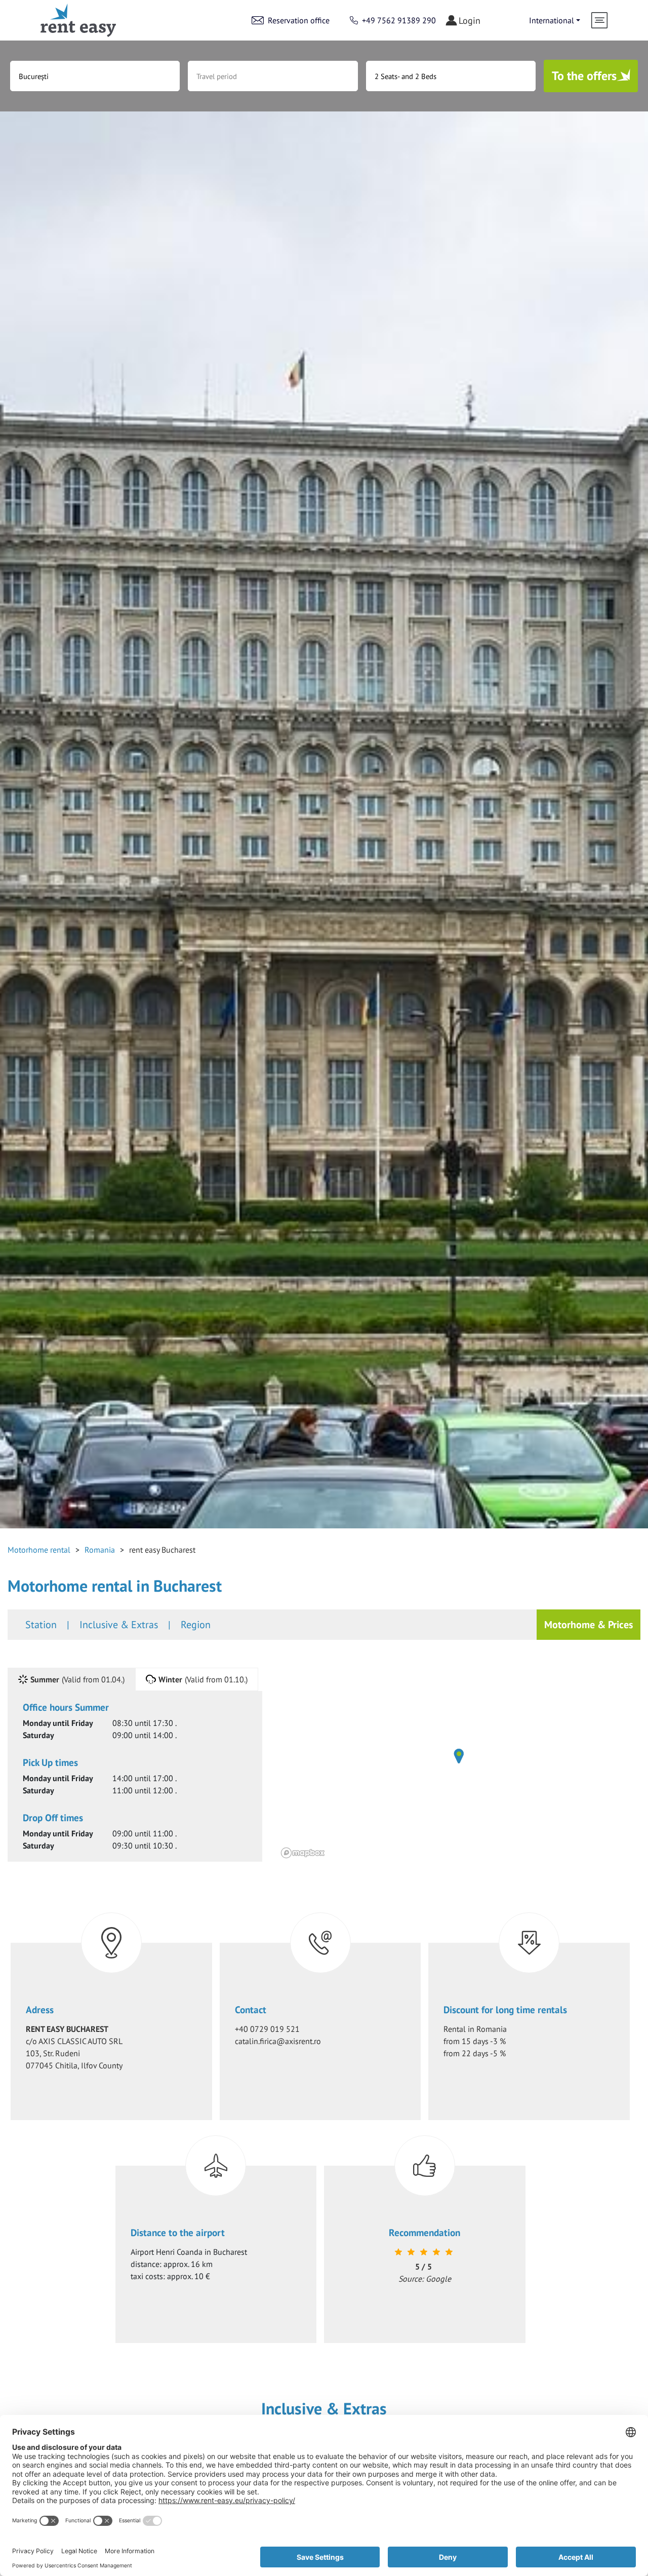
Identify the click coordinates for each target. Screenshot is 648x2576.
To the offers (584, 76)
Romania (100, 1550)
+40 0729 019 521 (267, 2029)
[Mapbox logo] (303, 1853)
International (552, 20)
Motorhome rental (39, 1550)
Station (41, 1625)
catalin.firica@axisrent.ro (278, 2041)
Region (196, 1625)
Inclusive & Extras (119, 1625)
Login (470, 21)
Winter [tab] (203, 1679)
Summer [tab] (77, 1679)
